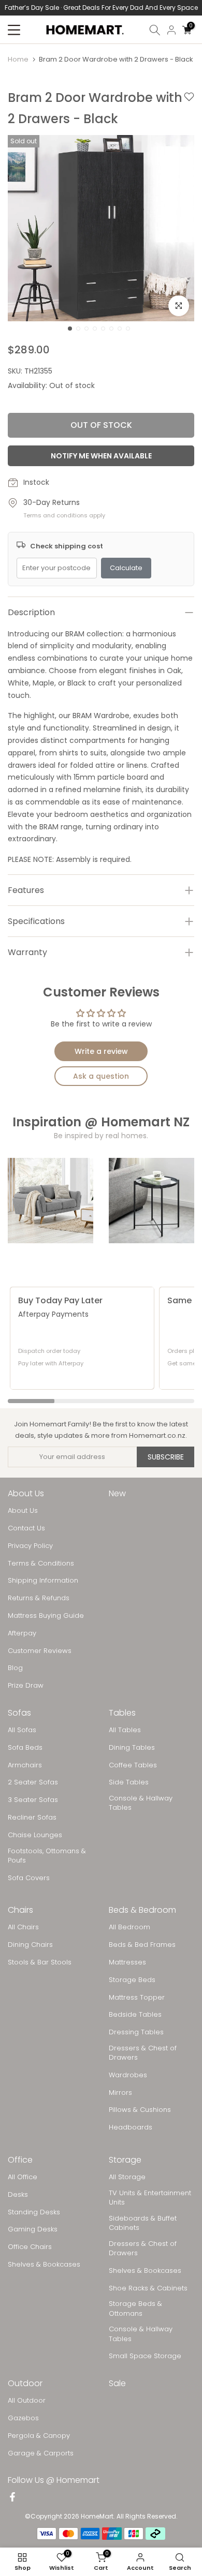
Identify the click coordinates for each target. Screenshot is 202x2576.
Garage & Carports (41, 2453)
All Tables (125, 1730)
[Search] (155, 30)
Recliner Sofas (32, 1818)
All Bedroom (129, 1927)
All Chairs (23, 1927)
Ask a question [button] (101, 1076)
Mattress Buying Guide (46, 1616)
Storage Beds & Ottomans (135, 2309)
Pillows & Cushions (140, 2110)
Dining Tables (132, 1748)
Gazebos (23, 2418)
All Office (23, 2177)
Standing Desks (34, 2212)
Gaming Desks (33, 2229)
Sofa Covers (29, 1878)
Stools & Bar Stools (40, 1962)
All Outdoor (27, 2401)
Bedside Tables (135, 2015)
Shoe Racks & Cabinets (148, 2288)
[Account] (171, 30)
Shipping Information (43, 1581)
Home (18, 59)
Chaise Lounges (35, 1835)
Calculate (126, 568)
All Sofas (22, 1730)
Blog (15, 1668)
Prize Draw (26, 1686)
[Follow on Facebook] (12, 2497)
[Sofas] (51, 1201)
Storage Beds (132, 1980)
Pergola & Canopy (39, 2436)
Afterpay (22, 1633)
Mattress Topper (137, 1998)
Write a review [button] (101, 1051)
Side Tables (129, 1782)
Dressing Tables (136, 2032)
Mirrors (120, 2093)
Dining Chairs (30, 1945)
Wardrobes (128, 2075)
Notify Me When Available (101, 456)
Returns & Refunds (39, 1598)
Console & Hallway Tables (141, 1803)
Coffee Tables (133, 1765)
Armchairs (25, 1765)
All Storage (127, 2177)
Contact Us (26, 1528)
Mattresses (127, 1962)
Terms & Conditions (41, 1564)
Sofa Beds (25, 1748)
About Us (23, 1511)
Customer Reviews (40, 1651)
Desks (18, 2195)
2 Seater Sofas (33, 1782)
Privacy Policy (30, 1546)
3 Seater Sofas (33, 1800)
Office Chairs (30, 2247)
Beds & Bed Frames (142, 1945)
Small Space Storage (145, 2356)
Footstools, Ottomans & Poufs (47, 1856)
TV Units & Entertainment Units (150, 2198)
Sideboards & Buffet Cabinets (143, 2223)
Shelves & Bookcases (44, 2265)
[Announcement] (101, 8)
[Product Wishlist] (189, 109)
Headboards (131, 2127)
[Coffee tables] (151, 1201)
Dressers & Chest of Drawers (143, 2053)
